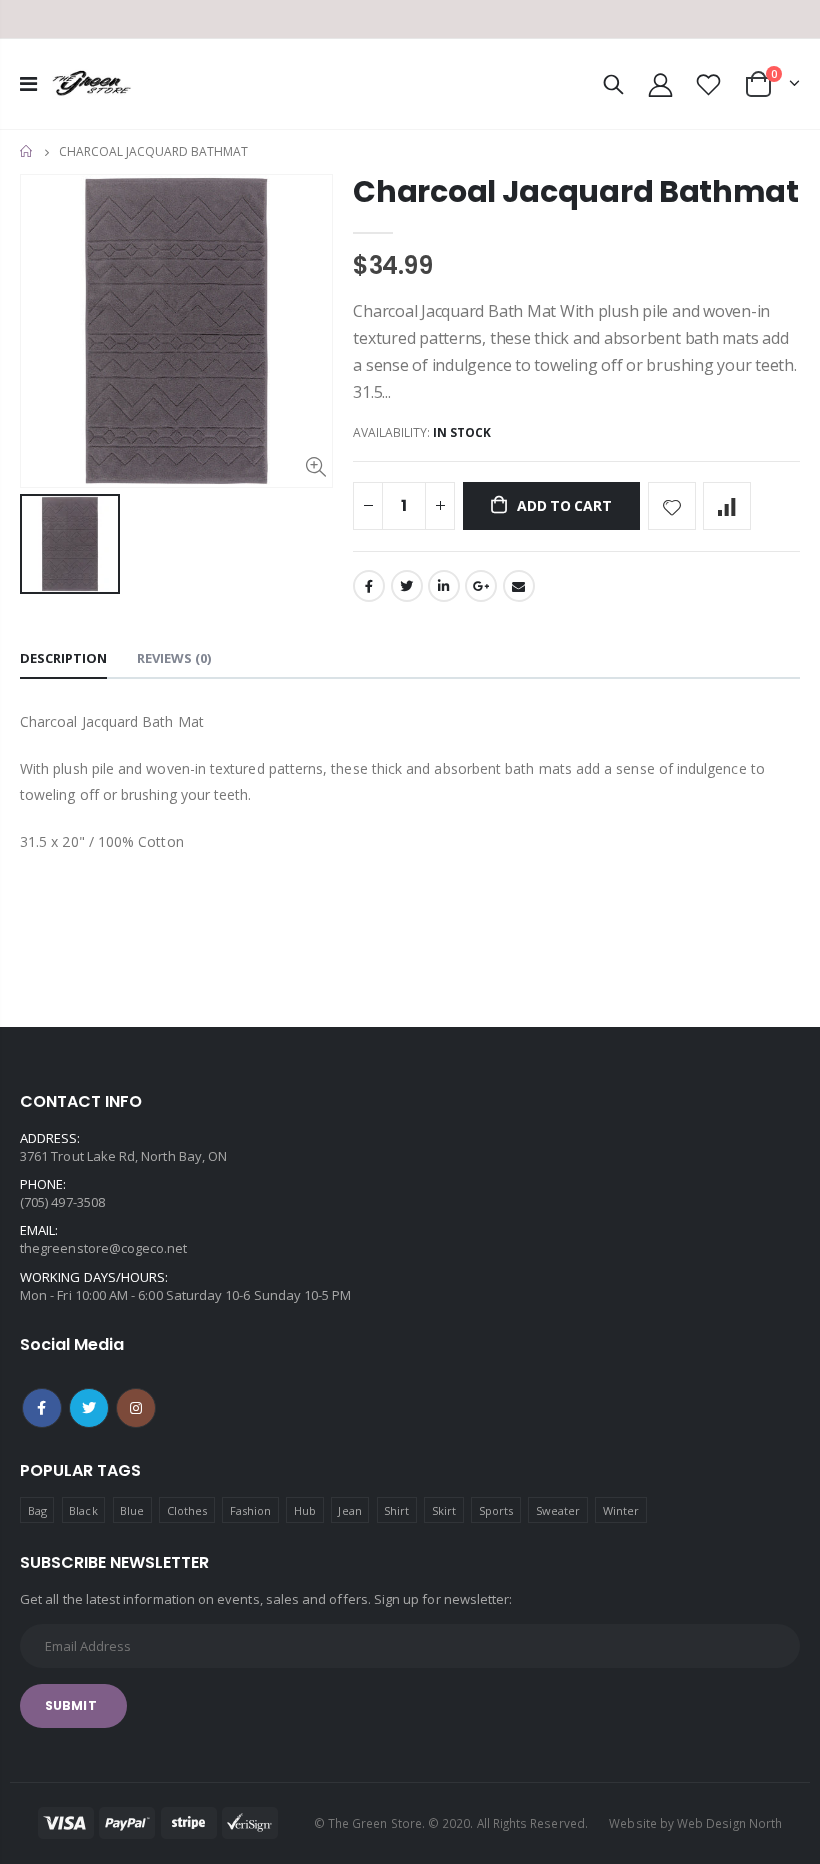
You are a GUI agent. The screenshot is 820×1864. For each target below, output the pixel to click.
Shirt (396, 1510)
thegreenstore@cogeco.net (104, 1248)
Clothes (187, 1510)
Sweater (558, 1510)
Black (83, 1510)
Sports (496, 1510)
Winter (621, 1510)
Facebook (369, 586)
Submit (71, 1705)
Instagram (136, 1408)
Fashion (250, 1510)
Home (27, 151)
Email (519, 586)
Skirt (444, 1510)
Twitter (407, 586)
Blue (132, 1510)
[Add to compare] (727, 506)
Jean (349, 1510)
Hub (305, 1510)
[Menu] (28, 83)
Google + (481, 586)
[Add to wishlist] (672, 506)
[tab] (63, 659)
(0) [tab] (174, 658)
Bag (37, 1510)
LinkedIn (444, 586)
